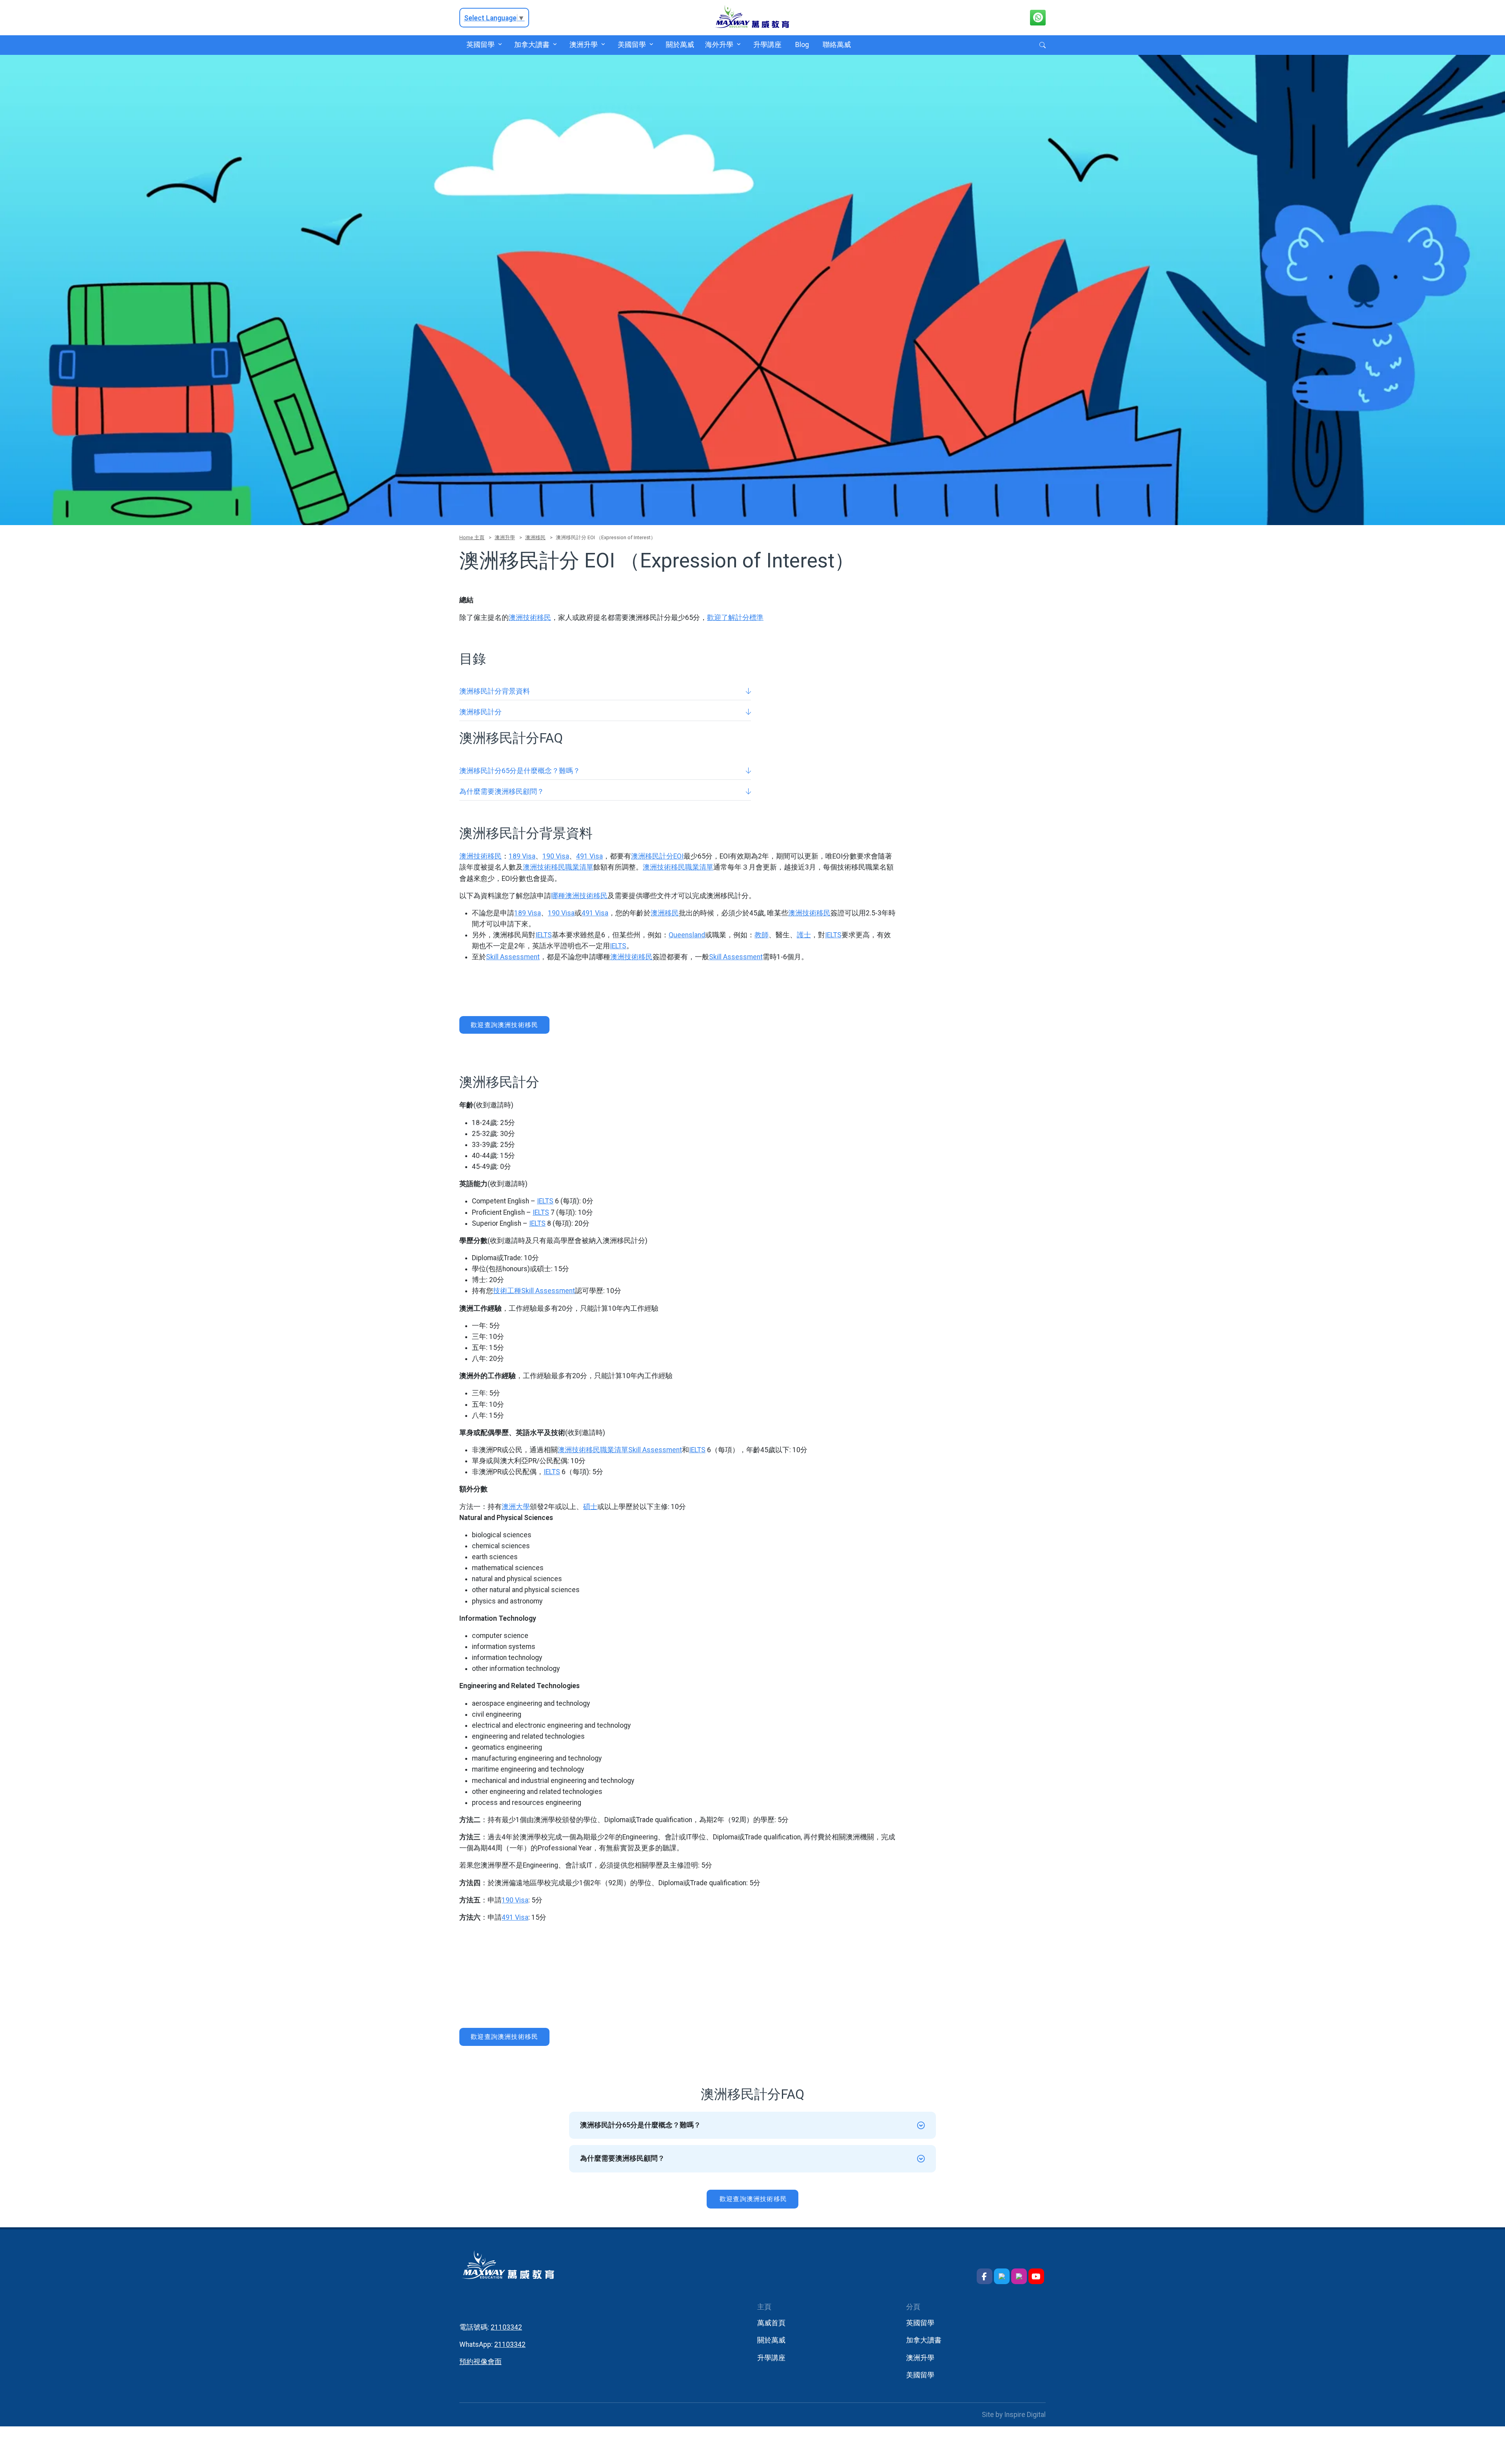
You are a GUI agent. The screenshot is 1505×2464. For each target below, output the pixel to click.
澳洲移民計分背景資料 (495, 691)
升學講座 (767, 45)
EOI (678, 856)
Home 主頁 (472, 537)
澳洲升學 (584, 45)
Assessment (519, 957)
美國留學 (632, 45)
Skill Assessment (655, 1450)
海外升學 (719, 45)
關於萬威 (680, 45)
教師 (762, 935)
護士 (804, 935)
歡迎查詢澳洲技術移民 (504, 1025)
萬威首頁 (771, 2323)
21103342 (506, 2327)
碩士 (590, 1507)
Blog (802, 45)
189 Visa (522, 856)
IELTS (544, 935)
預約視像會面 (481, 2362)
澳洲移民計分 (481, 712)
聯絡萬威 (837, 45)
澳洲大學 (516, 1507)
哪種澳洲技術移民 (579, 896)
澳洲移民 (535, 537)
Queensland (687, 935)
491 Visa (589, 856)
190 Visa (556, 856)
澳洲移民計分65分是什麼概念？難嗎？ (520, 771)
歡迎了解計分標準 (735, 618)
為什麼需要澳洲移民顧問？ (502, 792)
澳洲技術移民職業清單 (558, 867)
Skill (492, 957)
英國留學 (480, 45)
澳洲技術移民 (530, 618)
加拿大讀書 (532, 45)
